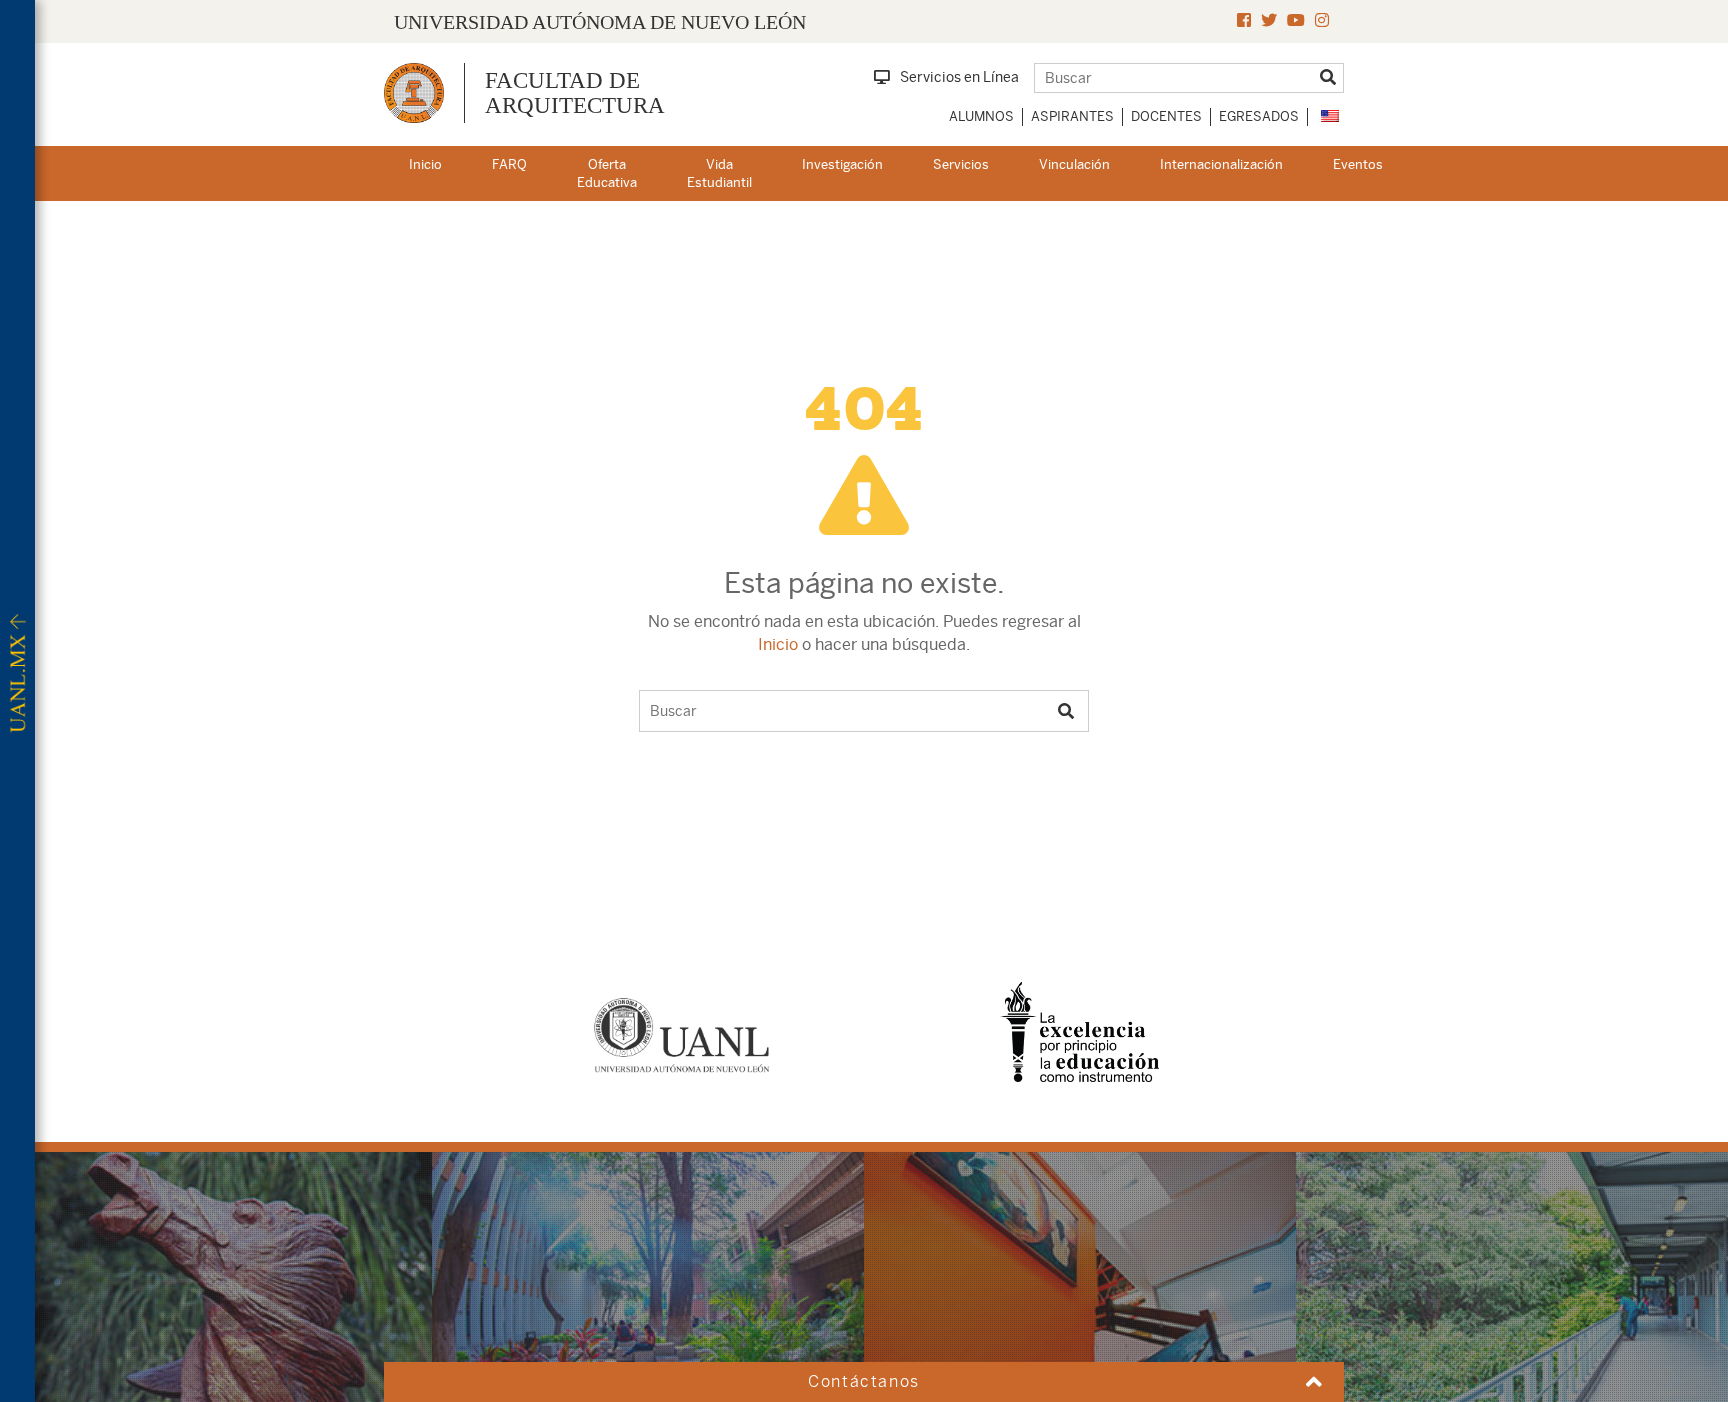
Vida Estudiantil (719, 174)
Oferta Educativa (607, 174)
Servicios (961, 164)
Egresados (1259, 116)
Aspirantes (1072, 116)
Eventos (1358, 164)
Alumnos (981, 116)
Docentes (1166, 116)
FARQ (509, 164)
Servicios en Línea (959, 77)
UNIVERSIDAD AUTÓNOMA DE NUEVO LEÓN (600, 22)
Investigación (842, 164)
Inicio (425, 164)
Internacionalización (1221, 164)
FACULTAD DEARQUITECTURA (575, 93)
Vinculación (1074, 164)
